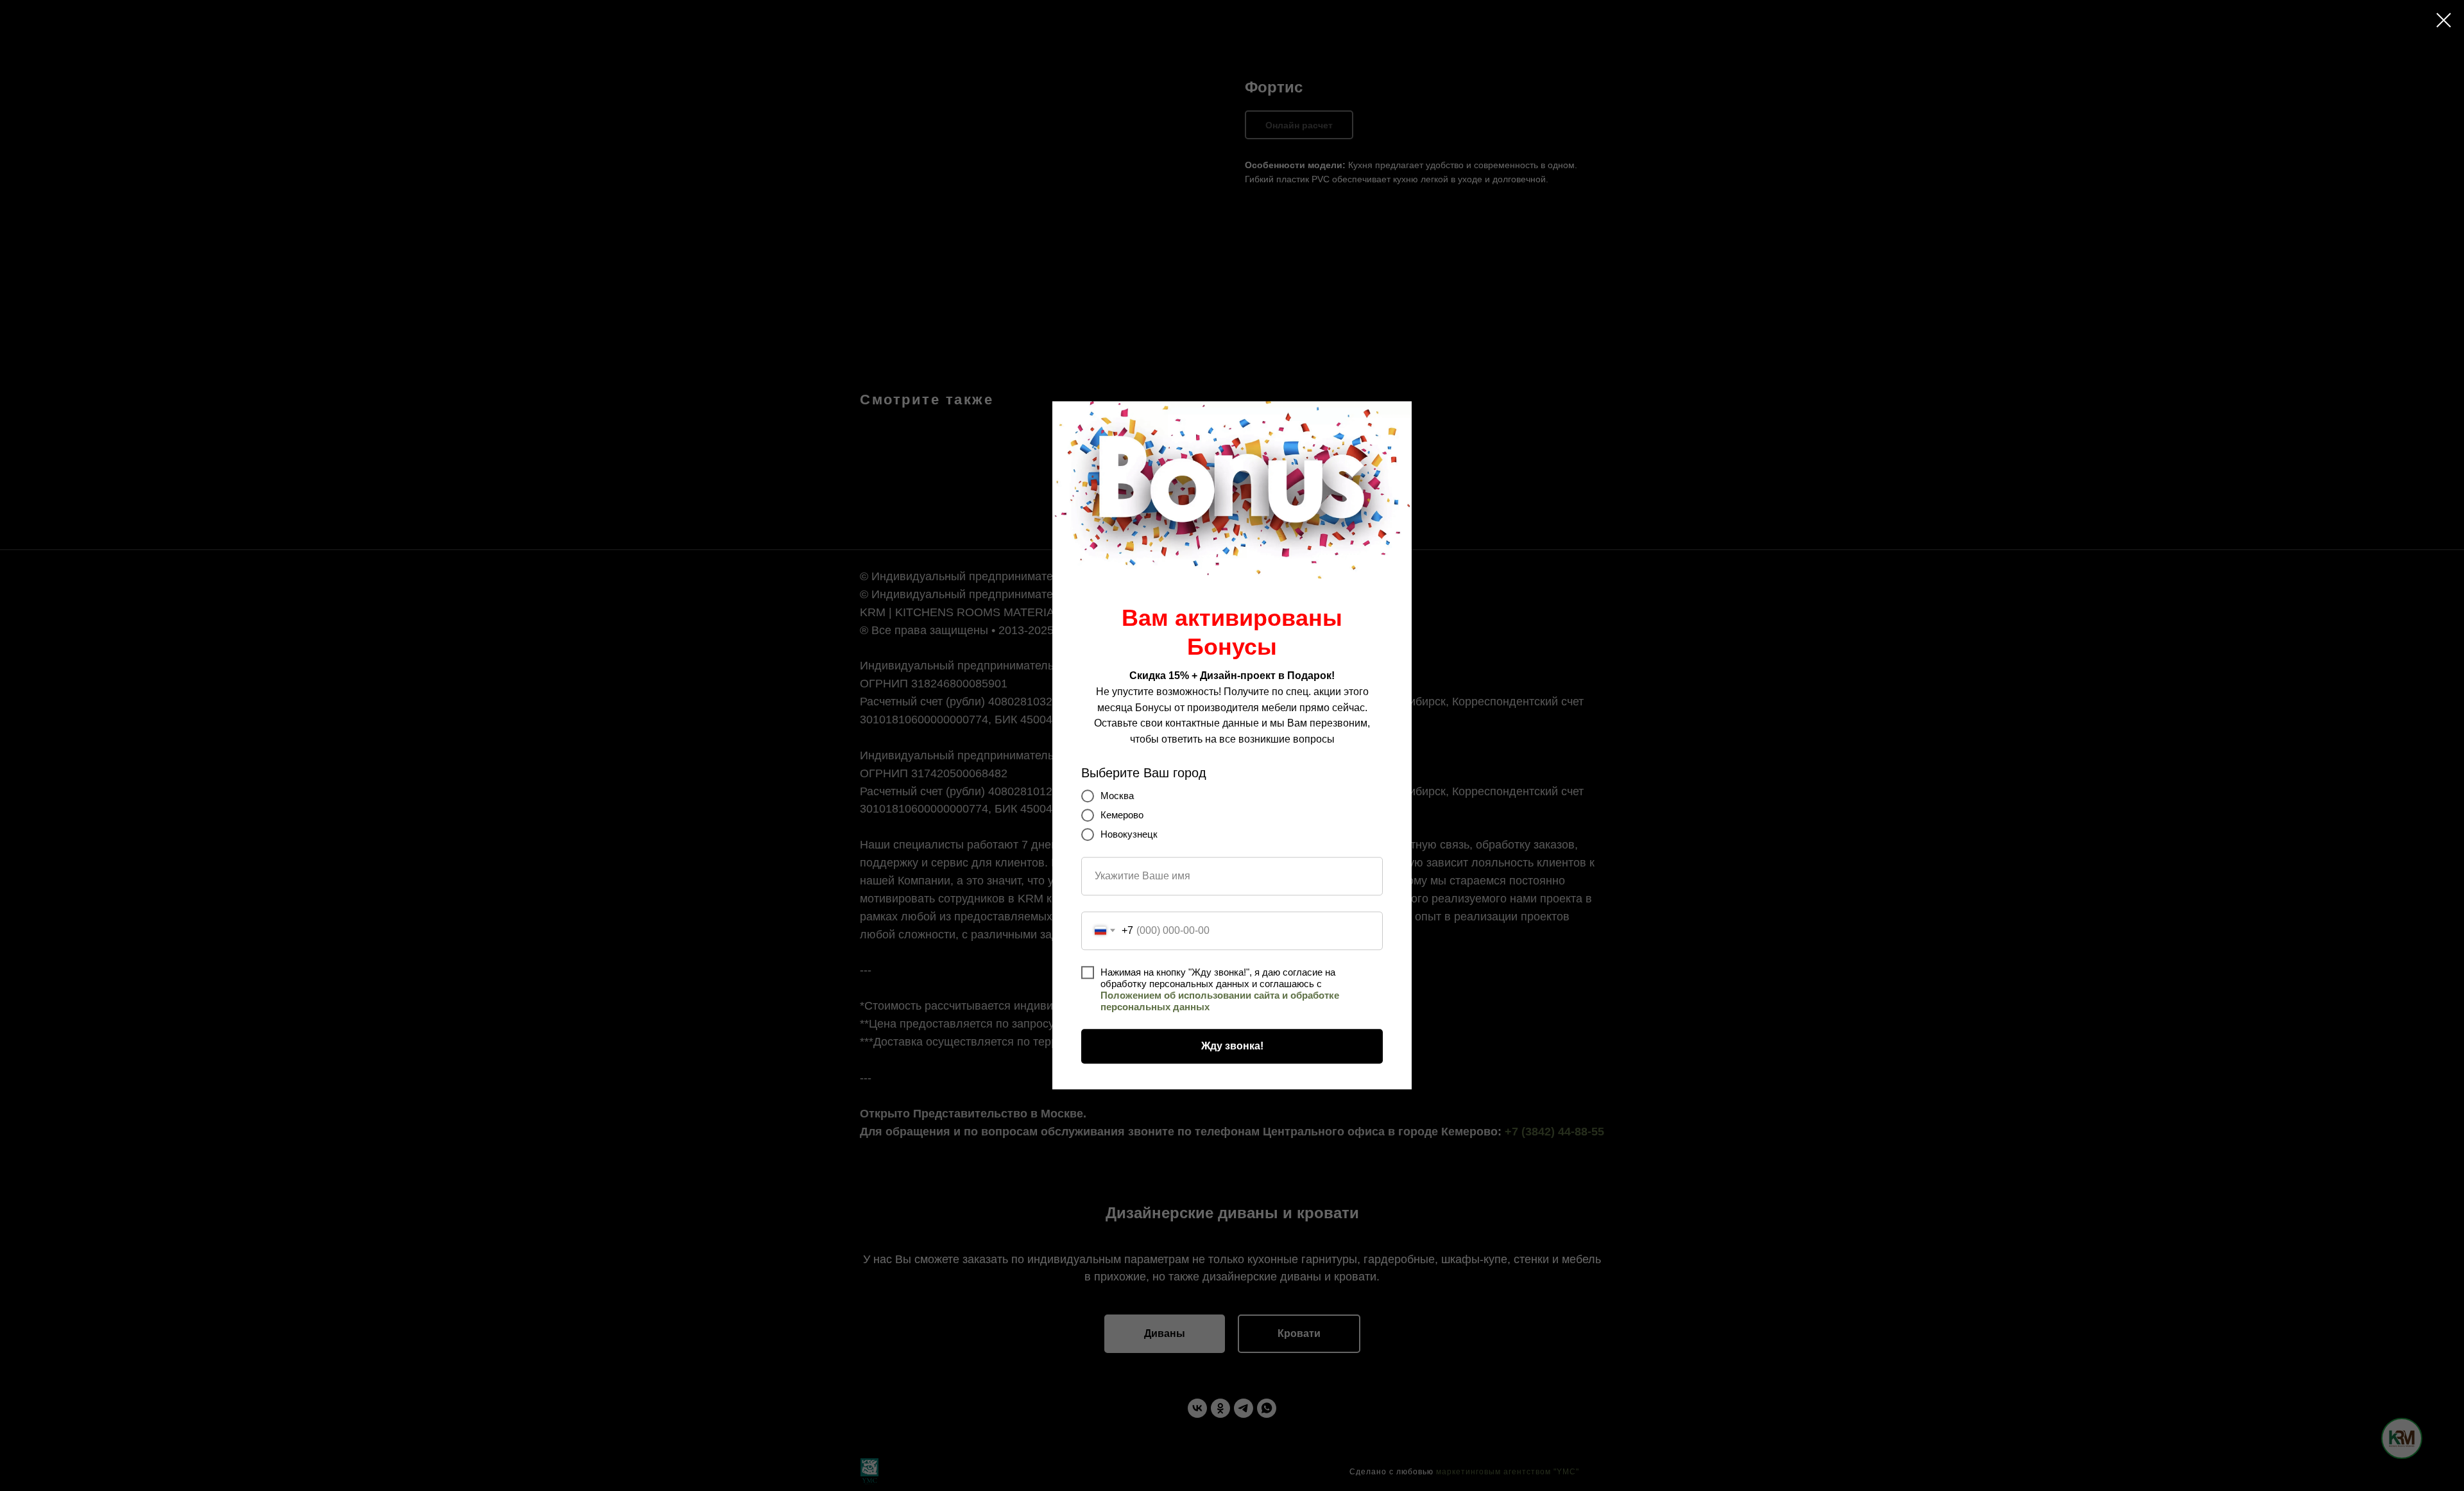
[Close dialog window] (2444, 20)
